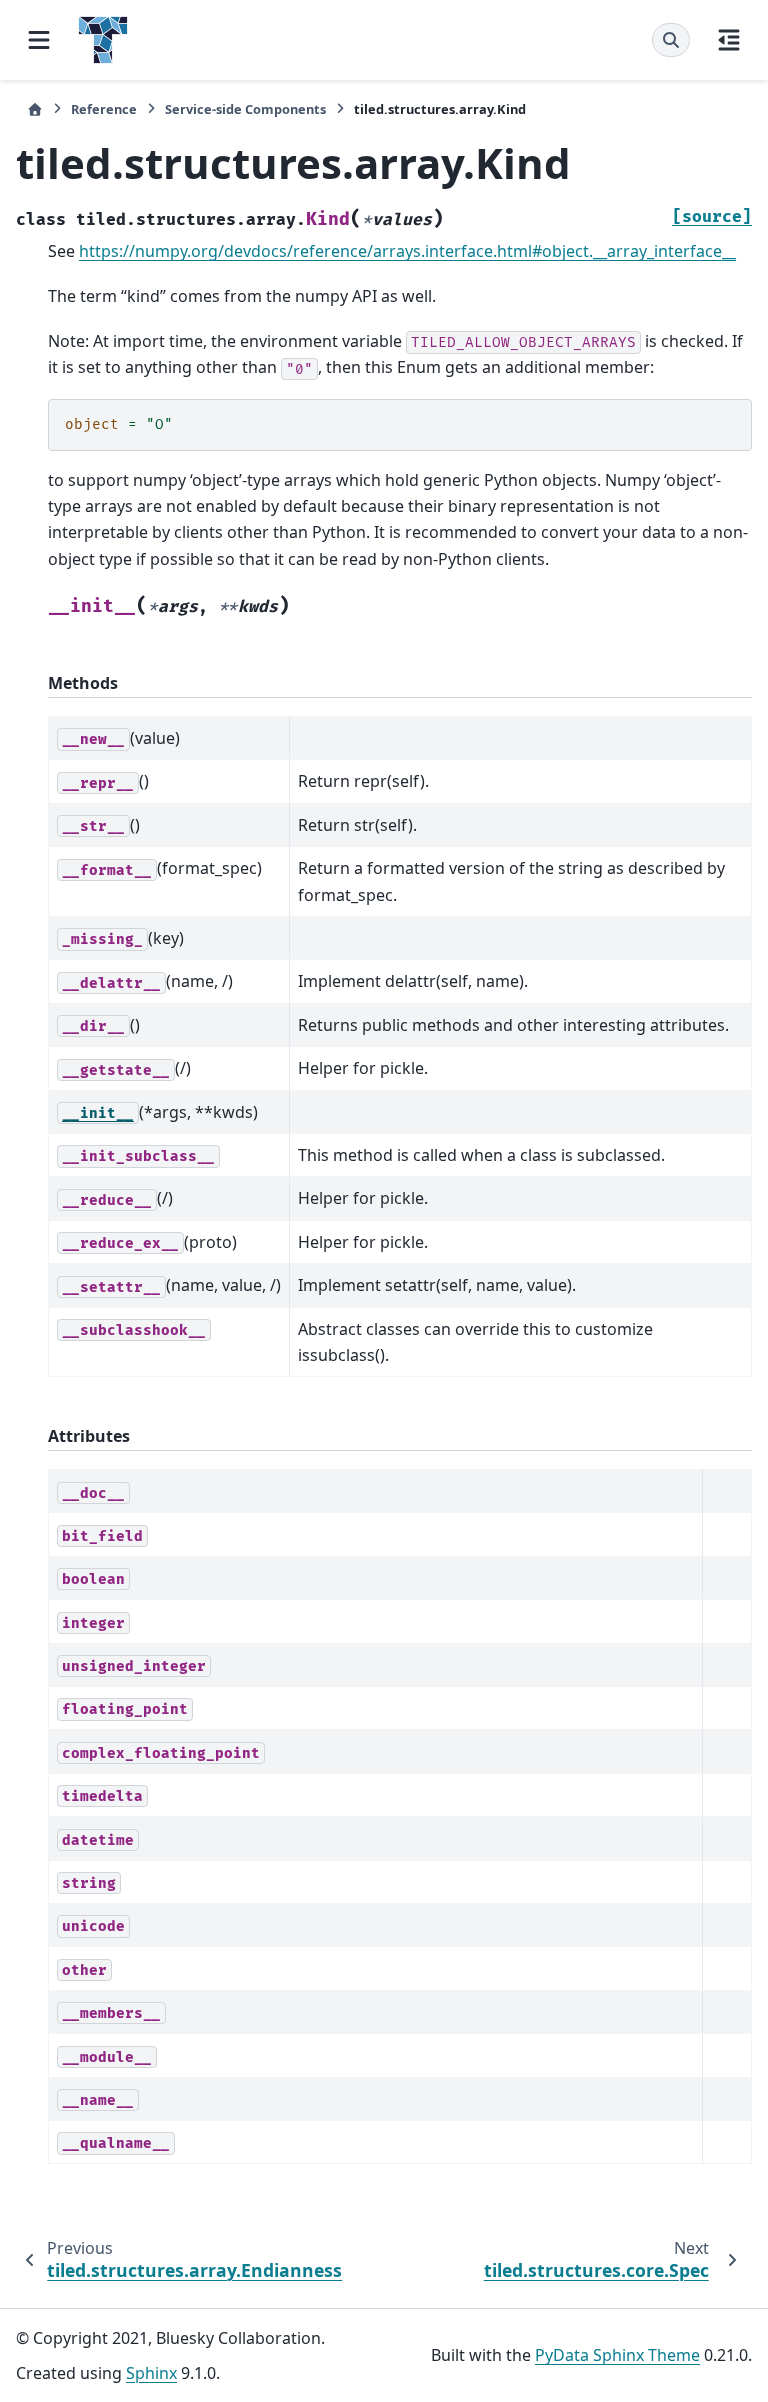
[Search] (671, 40)
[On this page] (729, 40)
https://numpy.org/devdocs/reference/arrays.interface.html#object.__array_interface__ (407, 251)
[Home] (35, 109)
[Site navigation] (39, 40)
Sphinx (151, 2373)
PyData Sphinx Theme (617, 2355)
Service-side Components (245, 109)
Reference (104, 109)
